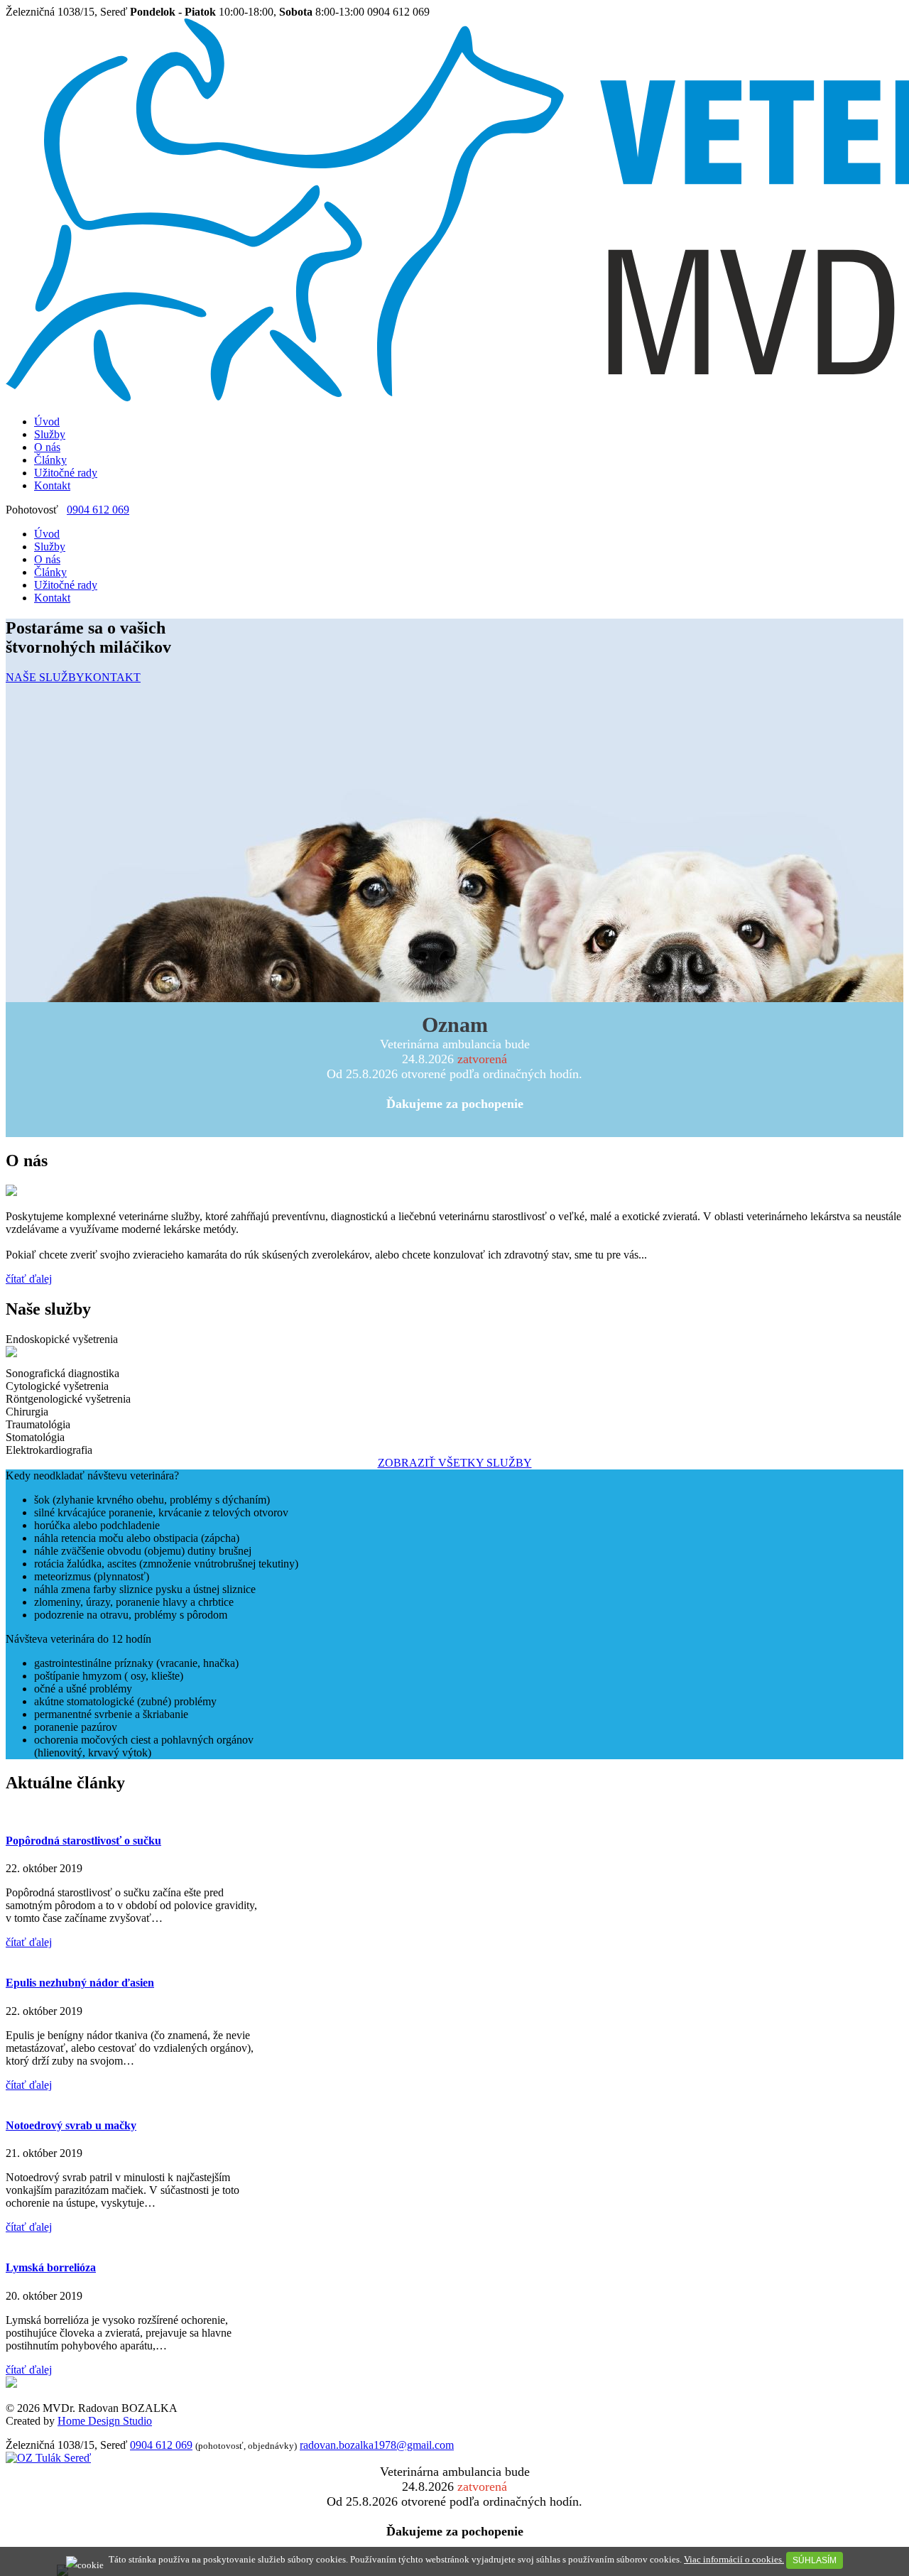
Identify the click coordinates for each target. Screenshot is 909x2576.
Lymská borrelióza (51, 2267)
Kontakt (52, 485)
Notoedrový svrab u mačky (71, 2125)
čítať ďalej (29, 1279)
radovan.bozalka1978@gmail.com (377, 2445)
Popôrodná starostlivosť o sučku (83, 1841)
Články (50, 460)
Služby (50, 434)
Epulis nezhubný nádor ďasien (80, 1983)
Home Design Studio (105, 2421)
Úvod (47, 422)
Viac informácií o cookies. (734, 2559)
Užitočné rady (66, 473)
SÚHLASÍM (815, 2560)
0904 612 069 (98, 510)
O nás (47, 447)
